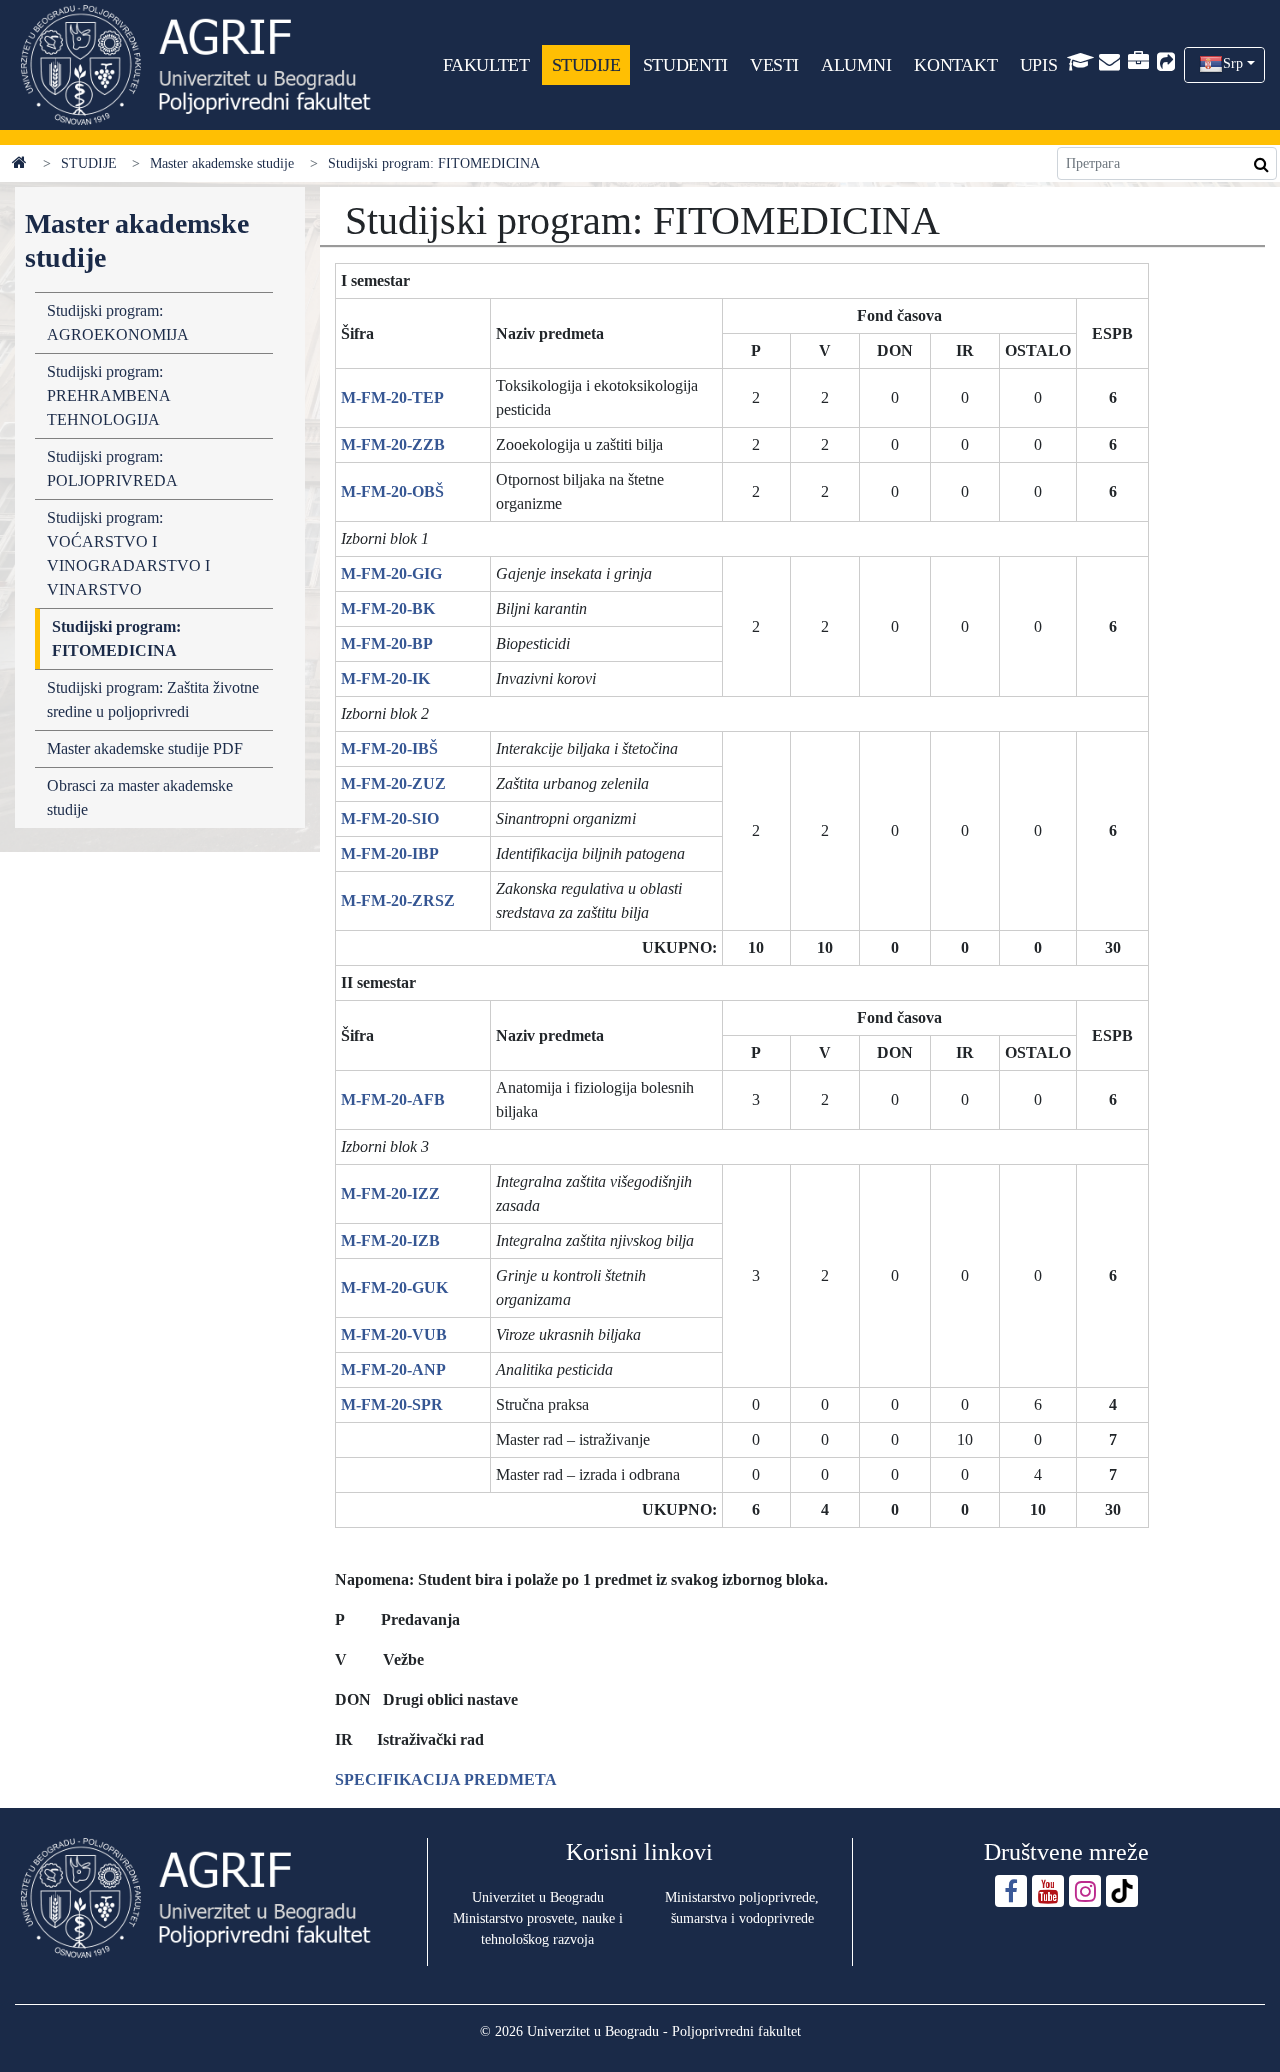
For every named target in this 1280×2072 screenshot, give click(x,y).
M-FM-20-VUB (394, 1334)
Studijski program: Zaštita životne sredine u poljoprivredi (153, 699)
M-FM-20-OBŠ (392, 491)
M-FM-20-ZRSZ (398, 900)
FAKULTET (486, 65)
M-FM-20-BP (387, 643)
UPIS (1039, 65)
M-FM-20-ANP (393, 1369)
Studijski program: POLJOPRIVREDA (112, 468)
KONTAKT (955, 65)
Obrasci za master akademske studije (140, 797)
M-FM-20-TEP (392, 397)
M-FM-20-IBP (390, 853)
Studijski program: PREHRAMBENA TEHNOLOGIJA (108, 395)
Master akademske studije (222, 163)
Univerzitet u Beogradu (538, 1897)
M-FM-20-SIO (390, 818)
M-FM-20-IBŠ (389, 748)
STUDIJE (586, 65)
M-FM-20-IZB (390, 1240)
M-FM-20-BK (388, 608)
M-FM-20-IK (385, 678)
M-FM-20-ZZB (393, 444)
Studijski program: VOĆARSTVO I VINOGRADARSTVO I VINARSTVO (128, 553)
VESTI (774, 65)
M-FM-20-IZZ (390, 1193)
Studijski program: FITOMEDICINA (116, 638)
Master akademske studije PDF (145, 748)
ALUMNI (856, 65)
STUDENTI (685, 65)
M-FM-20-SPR (392, 1404)
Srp (1233, 63)
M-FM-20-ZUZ (393, 783)
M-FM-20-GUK (394, 1287)
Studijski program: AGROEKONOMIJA (118, 322)
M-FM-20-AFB (393, 1099)
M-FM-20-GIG (391, 573)
